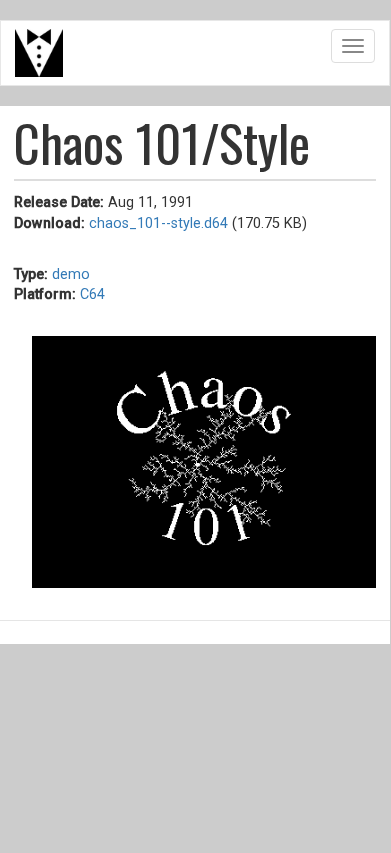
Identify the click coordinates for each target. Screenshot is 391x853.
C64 (92, 294)
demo (71, 274)
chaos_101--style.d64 (158, 223)
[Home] (39, 53)
